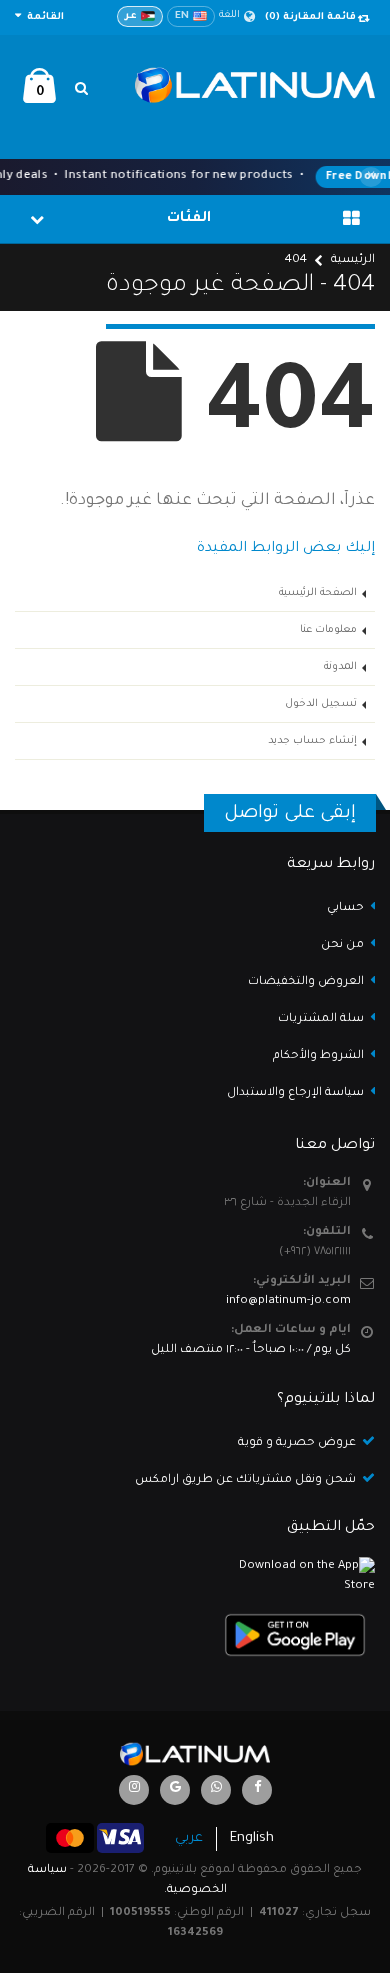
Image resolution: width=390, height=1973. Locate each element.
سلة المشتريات (321, 1019)
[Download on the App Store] (195, 1576)
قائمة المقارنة (310, 17)
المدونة (340, 667)
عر (131, 16)
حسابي (345, 908)
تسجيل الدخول (321, 704)
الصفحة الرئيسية (318, 593)
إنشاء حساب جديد (312, 741)
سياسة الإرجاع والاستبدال (295, 1093)
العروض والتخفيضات (306, 982)
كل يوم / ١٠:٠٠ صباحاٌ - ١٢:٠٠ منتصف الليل (251, 1350)
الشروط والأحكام (318, 1056)
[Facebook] (257, 1790)
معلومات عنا (328, 630)
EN (182, 16)
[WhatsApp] (216, 1790)
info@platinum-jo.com (288, 1301)
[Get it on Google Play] (195, 1635)
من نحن (342, 945)
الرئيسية (353, 260)
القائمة (44, 17)
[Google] (175, 1790)
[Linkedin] (134, 1790)
